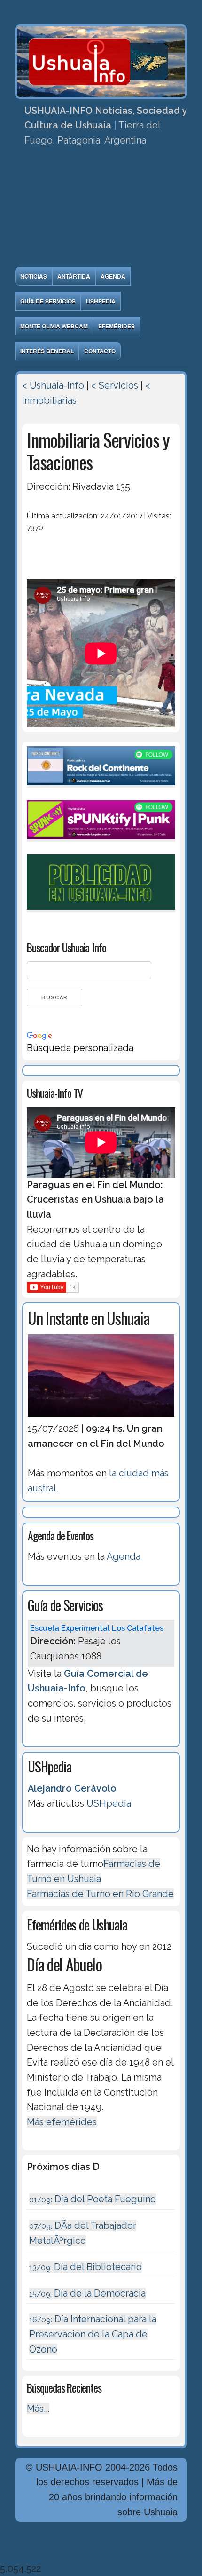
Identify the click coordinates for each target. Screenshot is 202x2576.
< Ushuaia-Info (53, 385)
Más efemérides (62, 2122)
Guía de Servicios (48, 301)
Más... (38, 2409)
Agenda (113, 276)
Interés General (47, 351)
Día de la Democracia (87, 2293)
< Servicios (115, 385)
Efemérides (117, 326)
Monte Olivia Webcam (54, 326)
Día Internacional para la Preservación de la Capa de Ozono (93, 2334)
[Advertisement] (101, 210)
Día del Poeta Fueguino (93, 2199)
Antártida (74, 276)
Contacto (100, 351)
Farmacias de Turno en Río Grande (100, 1894)
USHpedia (101, 301)
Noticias (34, 276)
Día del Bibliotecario (85, 2267)
